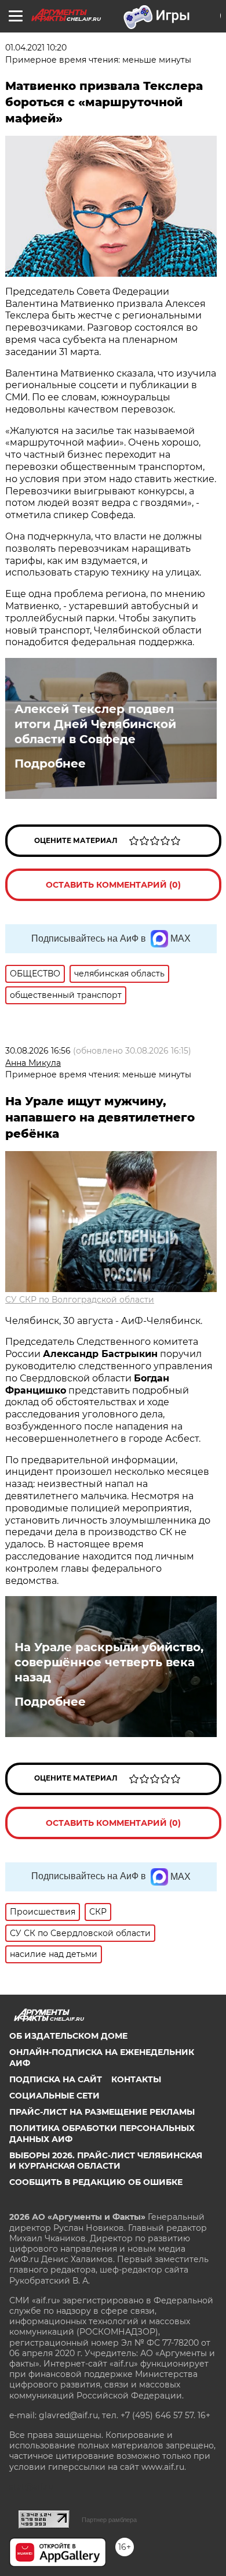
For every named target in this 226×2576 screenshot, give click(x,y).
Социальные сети (54, 2096)
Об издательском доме (68, 2036)
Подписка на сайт (56, 2079)
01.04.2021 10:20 (36, 48)
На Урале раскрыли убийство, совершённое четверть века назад (109, 1662)
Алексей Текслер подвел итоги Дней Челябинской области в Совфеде (95, 724)
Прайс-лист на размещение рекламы (102, 2112)
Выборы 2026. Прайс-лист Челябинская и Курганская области (106, 2161)
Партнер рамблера (109, 2520)
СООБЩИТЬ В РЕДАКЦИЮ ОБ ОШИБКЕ (96, 2182)
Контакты (136, 2079)
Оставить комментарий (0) (113, 885)
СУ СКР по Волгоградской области (80, 1300)
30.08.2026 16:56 (38, 1051)
